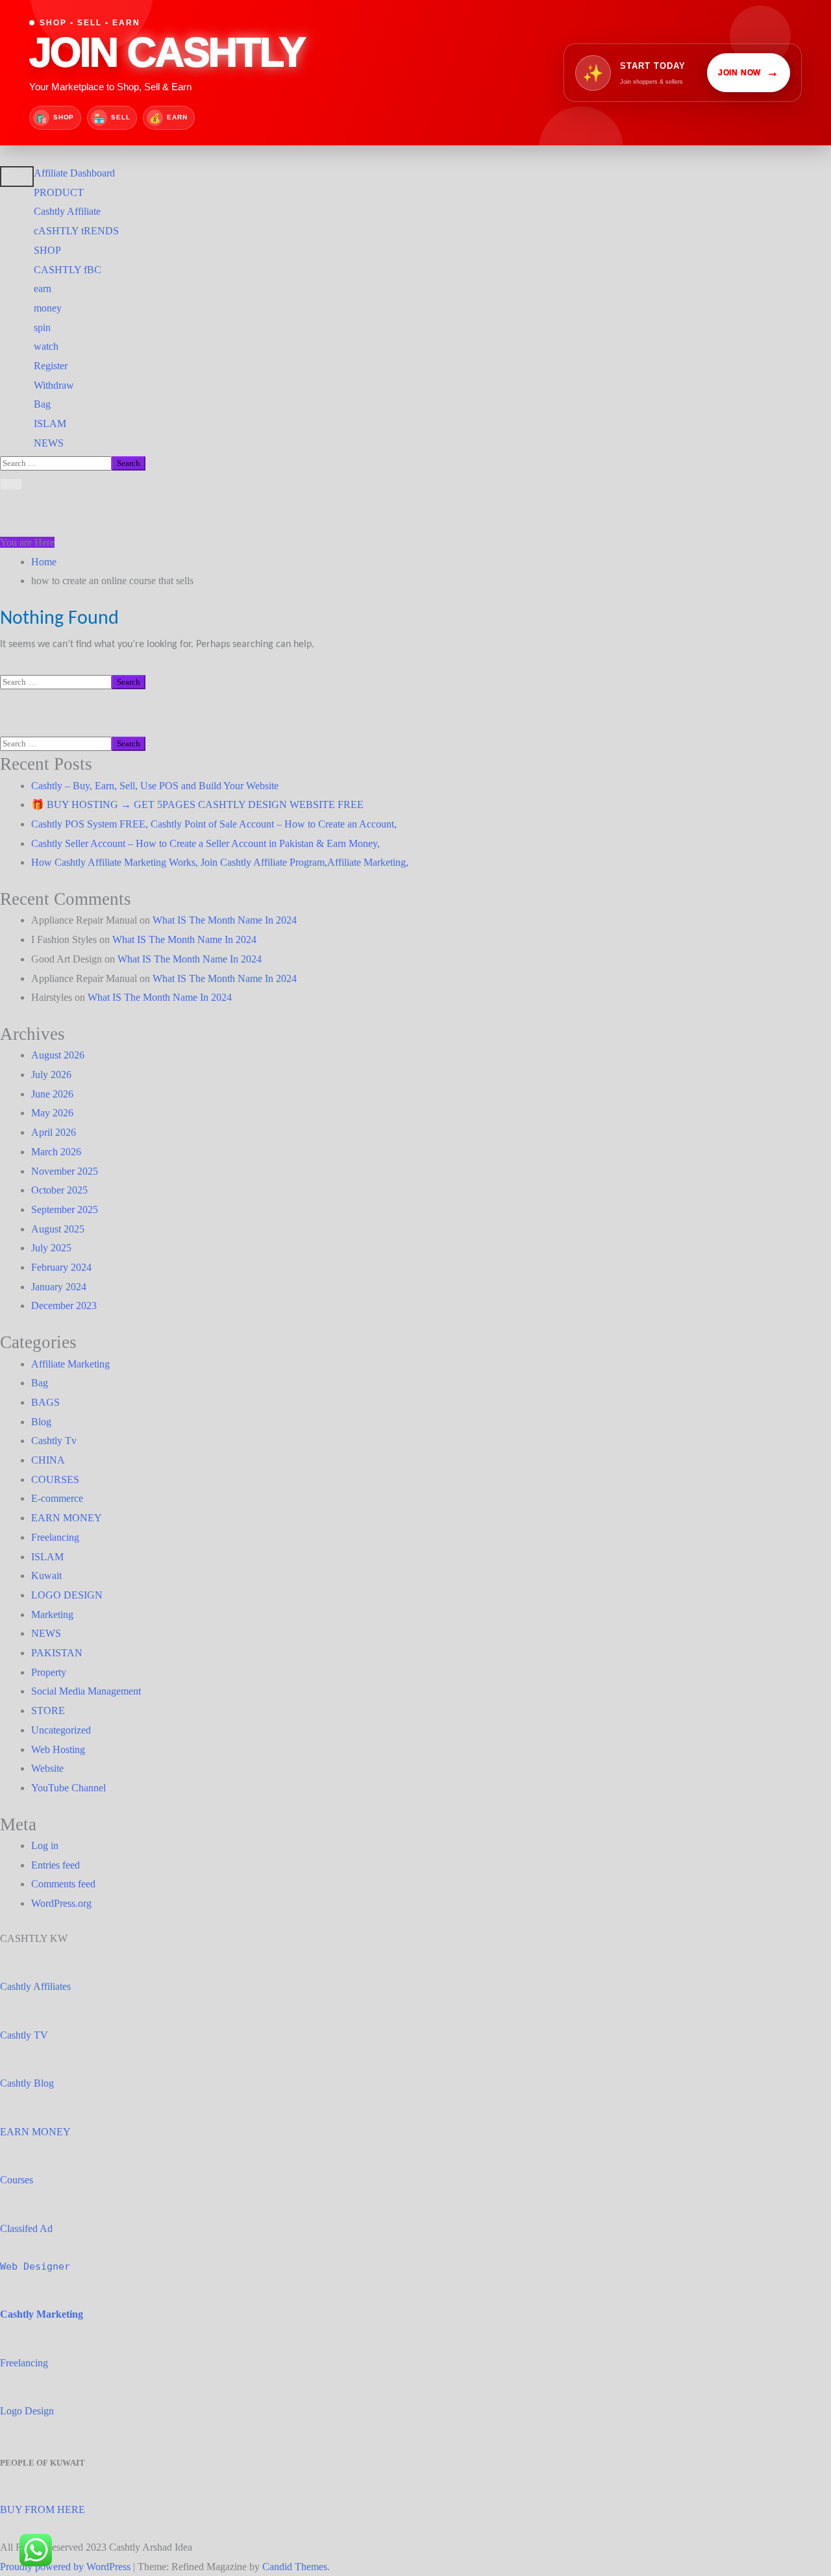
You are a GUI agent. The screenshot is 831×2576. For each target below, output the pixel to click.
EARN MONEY (67, 1518)
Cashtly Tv (54, 1441)
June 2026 (52, 1094)
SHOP (47, 250)
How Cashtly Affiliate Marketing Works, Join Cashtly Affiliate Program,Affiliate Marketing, (220, 862)
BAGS (45, 1402)
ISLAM (50, 423)
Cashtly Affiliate (67, 211)
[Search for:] (56, 462)
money (48, 308)
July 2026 (51, 1074)
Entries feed (56, 1865)
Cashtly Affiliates (35, 1986)
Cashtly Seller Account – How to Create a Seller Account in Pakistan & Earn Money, (205, 843)
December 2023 (64, 1306)
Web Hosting (58, 1749)
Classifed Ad (26, 2228)
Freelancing (55, 1537)
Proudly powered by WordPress (67, 2567)
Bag (42, 404)
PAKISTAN (57, 1653)
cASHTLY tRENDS (76, 231)
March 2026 (56, 1152)
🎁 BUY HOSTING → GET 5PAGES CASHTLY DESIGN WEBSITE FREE (197, 804)
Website (47, 1768)
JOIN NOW (749, 72)
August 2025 (58, 1229)
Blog (41, 1422)
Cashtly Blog (27, 2083)
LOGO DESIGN (67, 1595)
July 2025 (51, 1248)
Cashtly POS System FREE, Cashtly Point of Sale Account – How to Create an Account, (214, 824)
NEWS (49, 443)
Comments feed (63, 1884)
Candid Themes (295, 2567)
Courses (17, 2180)
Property (49, 1672)
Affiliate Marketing (70, 1364)
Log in (45, 1846)
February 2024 (61, 1267)
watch (46, 346)
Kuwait (46, 1576)
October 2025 (59, 1190)
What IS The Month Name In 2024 (225, 920)
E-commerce (57, 1498)
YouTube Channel (68, 1788)
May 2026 (52, 1113)
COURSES (55, 1479)
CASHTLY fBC (68, 270)
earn (43, 288)
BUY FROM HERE (43, 2509)
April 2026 (54, 1132)
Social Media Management (86, 1691)
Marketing (52, 1614)
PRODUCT (59, 192)
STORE (48, 1711)
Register (51, 366)
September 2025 (65, 1209)
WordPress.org (61, 1903)
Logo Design (27, 2411)
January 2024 (59, 1287)
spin (42, 327)
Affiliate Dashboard (74, 173)
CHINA (48, 1460)
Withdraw (54, 385)
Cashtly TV (24, 2035)
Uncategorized (61, 1730)
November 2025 (65, 1171)
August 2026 (58, 1055)
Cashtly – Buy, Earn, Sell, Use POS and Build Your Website (155, 786)
